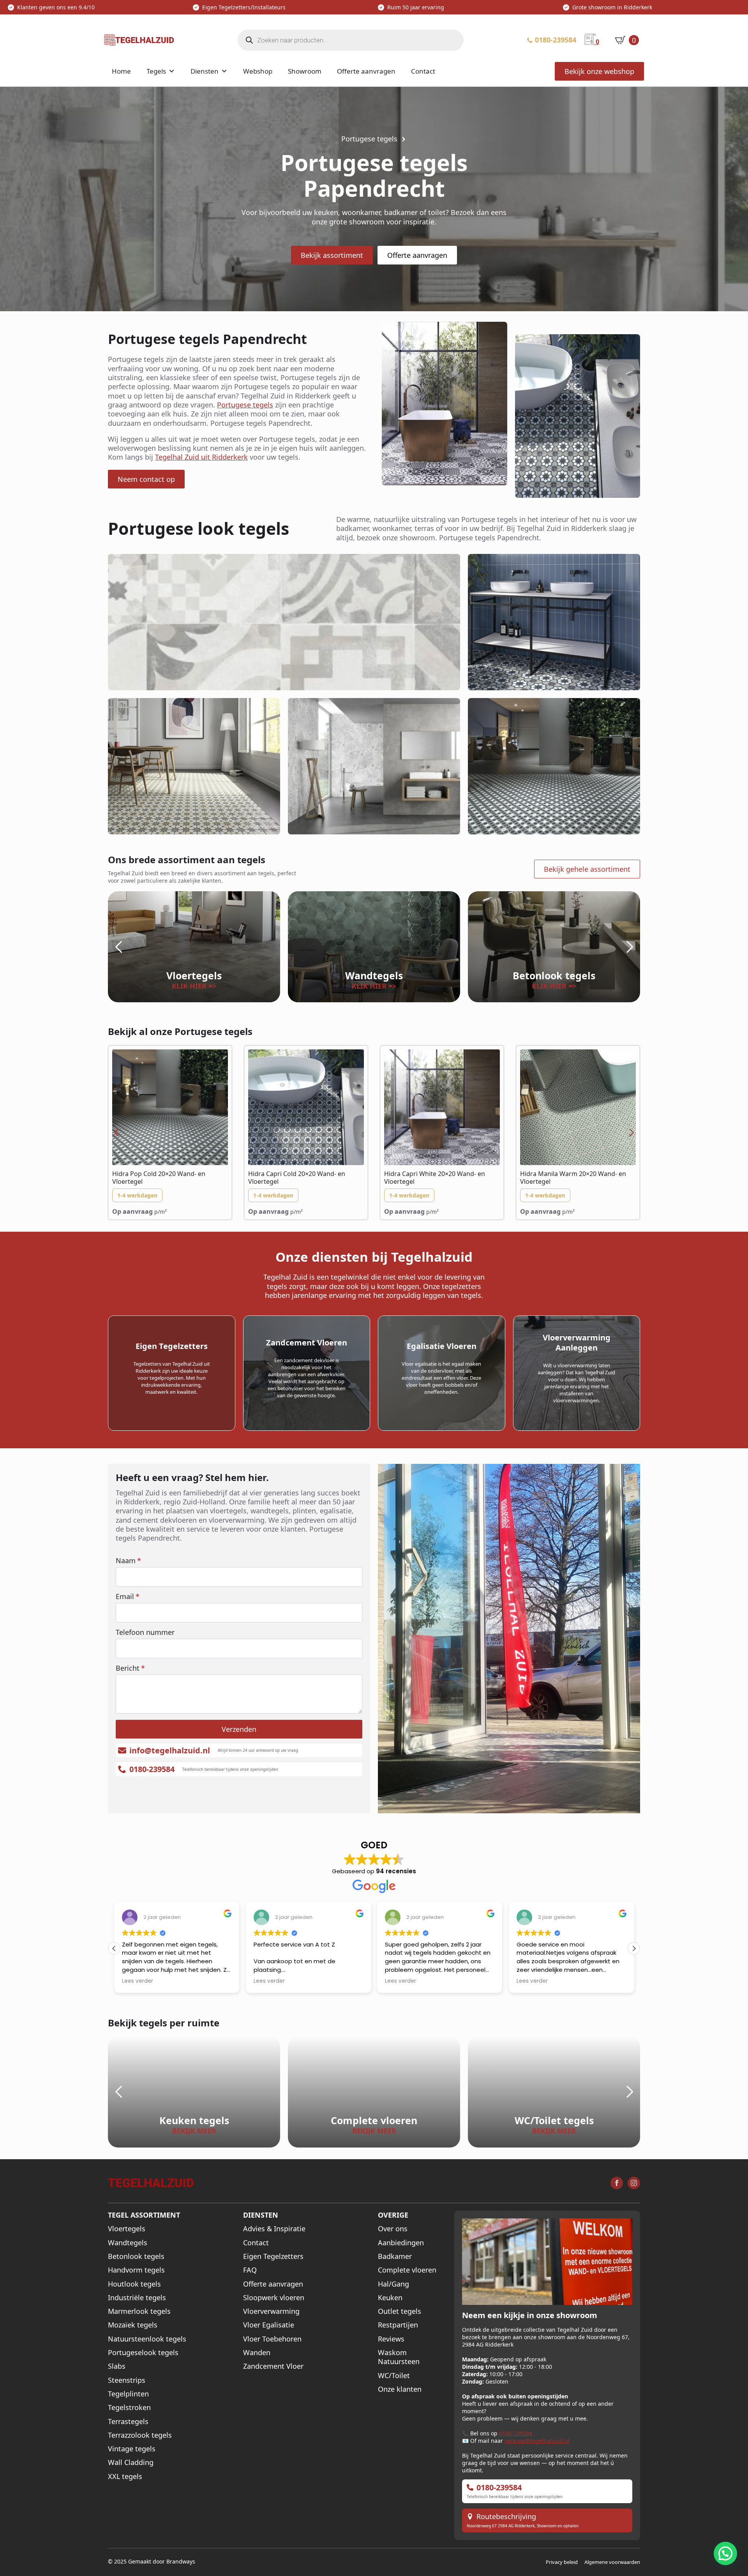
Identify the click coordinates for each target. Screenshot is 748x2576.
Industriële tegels (137, 2298)
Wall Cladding (131, 2462)
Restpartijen (398, 2325)
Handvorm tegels (136, 2270)
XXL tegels (125, 2476)
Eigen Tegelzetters (273, 2256)
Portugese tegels (245, 405)
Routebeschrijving (506, 2517)
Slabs (117, 2366)
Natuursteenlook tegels (147, 2339)
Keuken (390, 2298)
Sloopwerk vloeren (274, 2298)
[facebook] (617, 2183)
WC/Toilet (394, 2376)
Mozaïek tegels (133, 2325)
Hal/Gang (393, 2284)
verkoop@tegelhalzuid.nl (537, 2441)
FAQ (250, 2270)
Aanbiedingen (401, 2243)
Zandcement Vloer (273, 2366)
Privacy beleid (562, 2562)
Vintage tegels (132, 2449)
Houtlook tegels (134, 2284)
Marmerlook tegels (139, 2311)
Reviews (391, 2339)
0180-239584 (516, 2433)
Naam (128, 1560)
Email (128, 1596)
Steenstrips (127, 2380)
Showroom (305, 71)
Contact (423, 71)
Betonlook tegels (136, 2256)
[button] (118, 947)
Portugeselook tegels (143, 2353)
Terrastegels (128, 2422)
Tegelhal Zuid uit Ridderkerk (201, 457)
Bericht (130, 1668)
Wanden (257, 2353)
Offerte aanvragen (366, 71)
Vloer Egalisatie (269, 2325)
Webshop (258, 71)
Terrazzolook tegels (140, 2435)
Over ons (393, 2229)
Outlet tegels (400, 2311)
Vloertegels (127, 2229)
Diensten (205, 71)
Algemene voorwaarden (612, 2562)
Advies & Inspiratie (274, 2229)
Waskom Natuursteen (399, 2357)
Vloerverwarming (271, 2311)
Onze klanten (400, 2389)
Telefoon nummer (145, 1632)
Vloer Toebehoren (272, 2339)
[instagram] (634, 2183)
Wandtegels (128, 2243)
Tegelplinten (128, 2394)
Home (121, 71)
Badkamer (395, 2256)
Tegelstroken (129, 2408)
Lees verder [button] (138, 1981)
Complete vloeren (407, 2270)
